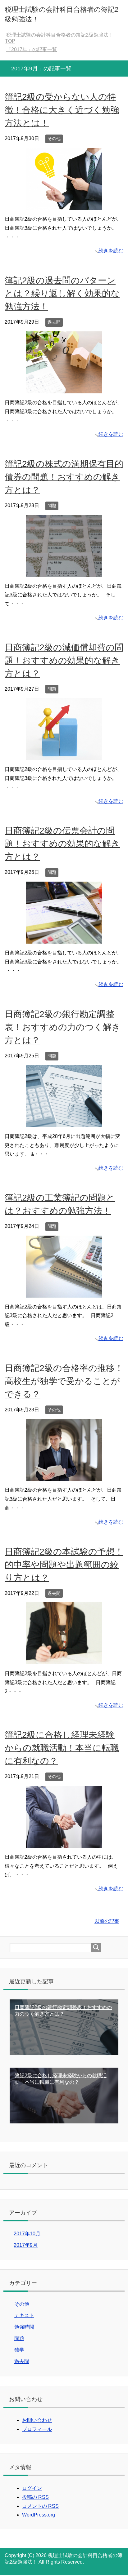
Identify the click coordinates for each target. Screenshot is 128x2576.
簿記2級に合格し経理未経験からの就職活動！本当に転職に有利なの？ (62, 1749)
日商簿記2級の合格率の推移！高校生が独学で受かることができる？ (64, 1382)
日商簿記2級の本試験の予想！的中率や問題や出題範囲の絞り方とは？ (64, 1566)
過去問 (54, 323)
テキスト (24, 2316)
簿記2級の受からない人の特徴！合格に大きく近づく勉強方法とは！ (62, 111)
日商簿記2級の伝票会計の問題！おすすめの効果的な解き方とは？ (62, 845)
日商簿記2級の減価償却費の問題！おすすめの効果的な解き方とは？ (64, 661)
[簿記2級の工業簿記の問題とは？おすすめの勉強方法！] (64, 1294)
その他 (54, 139)
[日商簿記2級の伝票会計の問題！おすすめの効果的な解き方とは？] (64, 940)
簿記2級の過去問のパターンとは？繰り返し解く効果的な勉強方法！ (62, 294)
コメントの (40, 2507)
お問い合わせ (37, 2421)
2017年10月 (27, 2235)
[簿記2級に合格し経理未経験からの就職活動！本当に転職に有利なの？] (64, 1844)
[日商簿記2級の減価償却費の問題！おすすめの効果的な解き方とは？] (64, 756)
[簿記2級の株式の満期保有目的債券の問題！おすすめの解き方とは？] (64, 573)
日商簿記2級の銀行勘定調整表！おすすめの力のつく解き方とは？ (63, 1028)
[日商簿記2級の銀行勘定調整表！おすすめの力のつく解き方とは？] (64, 1123)
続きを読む (111, 252)
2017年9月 (26, 2246)
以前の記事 (107, 1922)
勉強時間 (24, 2328)
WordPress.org (39, 2516)
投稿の (35, 2498)
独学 (19, 2351)
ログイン (32, 2489)
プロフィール (37, 2430)
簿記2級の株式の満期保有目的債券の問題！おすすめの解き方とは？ (64, 478)
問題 (52, 507)
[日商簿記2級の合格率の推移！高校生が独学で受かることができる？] (64, 1477)
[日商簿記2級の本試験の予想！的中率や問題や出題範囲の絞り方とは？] (64, 1660)
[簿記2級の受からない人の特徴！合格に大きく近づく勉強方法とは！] (64, 206)
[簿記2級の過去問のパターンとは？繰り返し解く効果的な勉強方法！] (64, 389)
